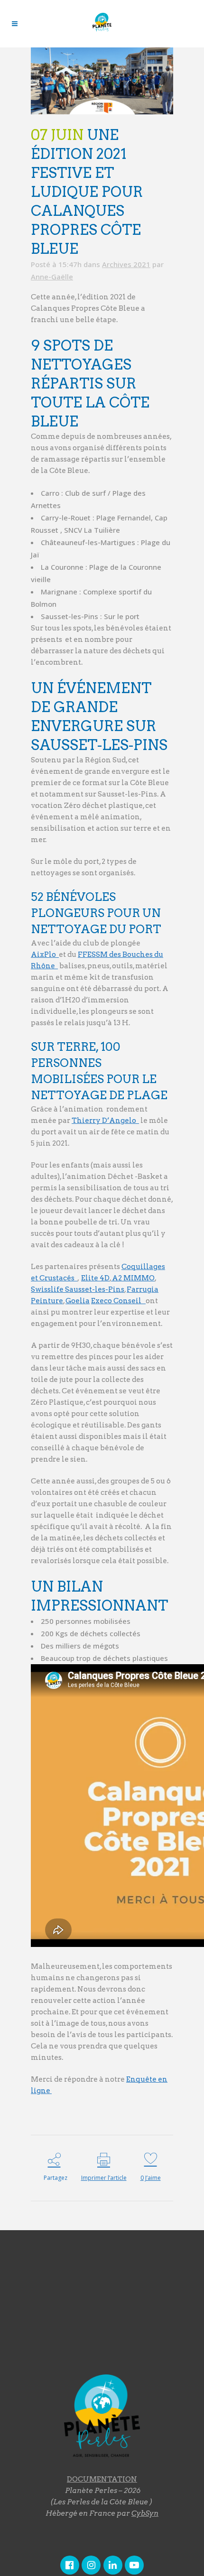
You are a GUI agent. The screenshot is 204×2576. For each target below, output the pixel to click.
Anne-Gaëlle (52, 277)
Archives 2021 (126, 264)
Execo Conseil (118, 1301)
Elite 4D (95, 1278)
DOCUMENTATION (102, 2479)
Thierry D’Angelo (105, 1121)
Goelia (78, 1301)
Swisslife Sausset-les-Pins (78, 1289)
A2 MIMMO (133, 1278)
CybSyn (145, 2513)
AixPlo (45, 954)
